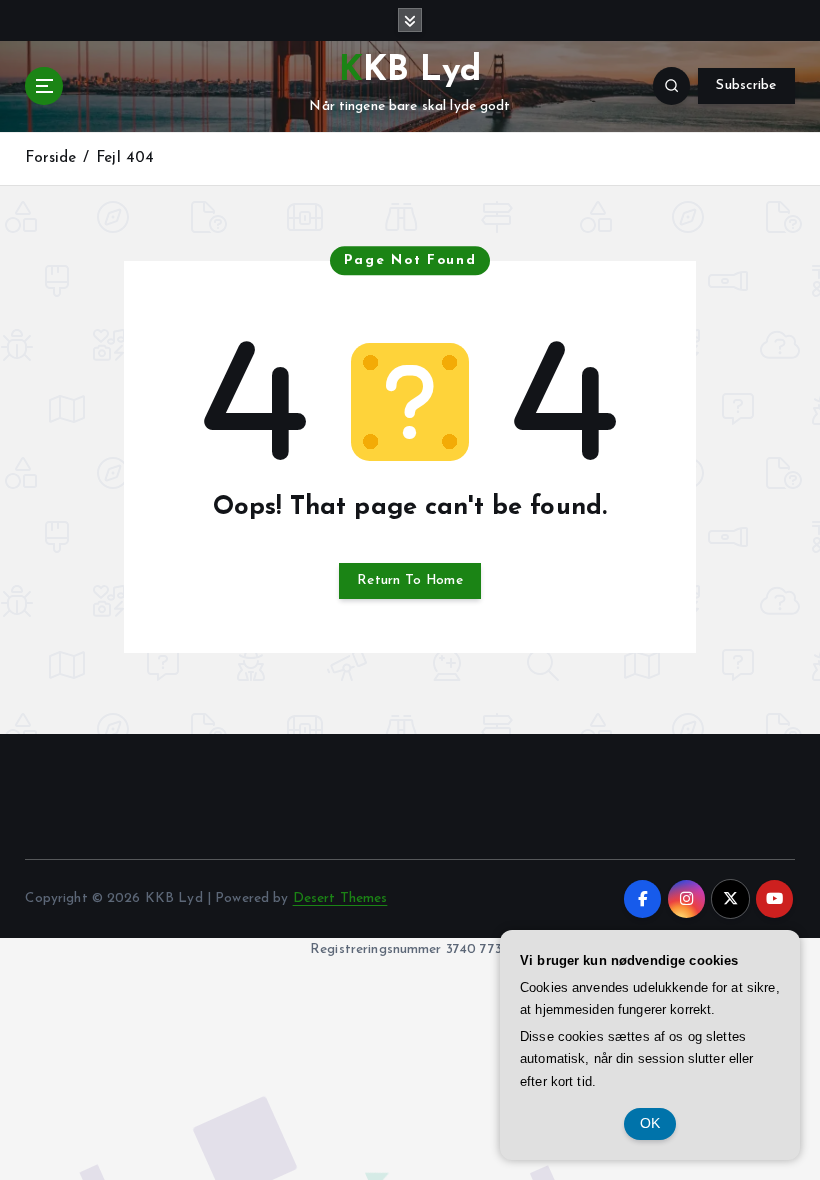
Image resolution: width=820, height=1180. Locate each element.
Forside (50, 158)
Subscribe (746, 85)
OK (650, 1123)
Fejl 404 (125, 158)
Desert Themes (340, 898)
